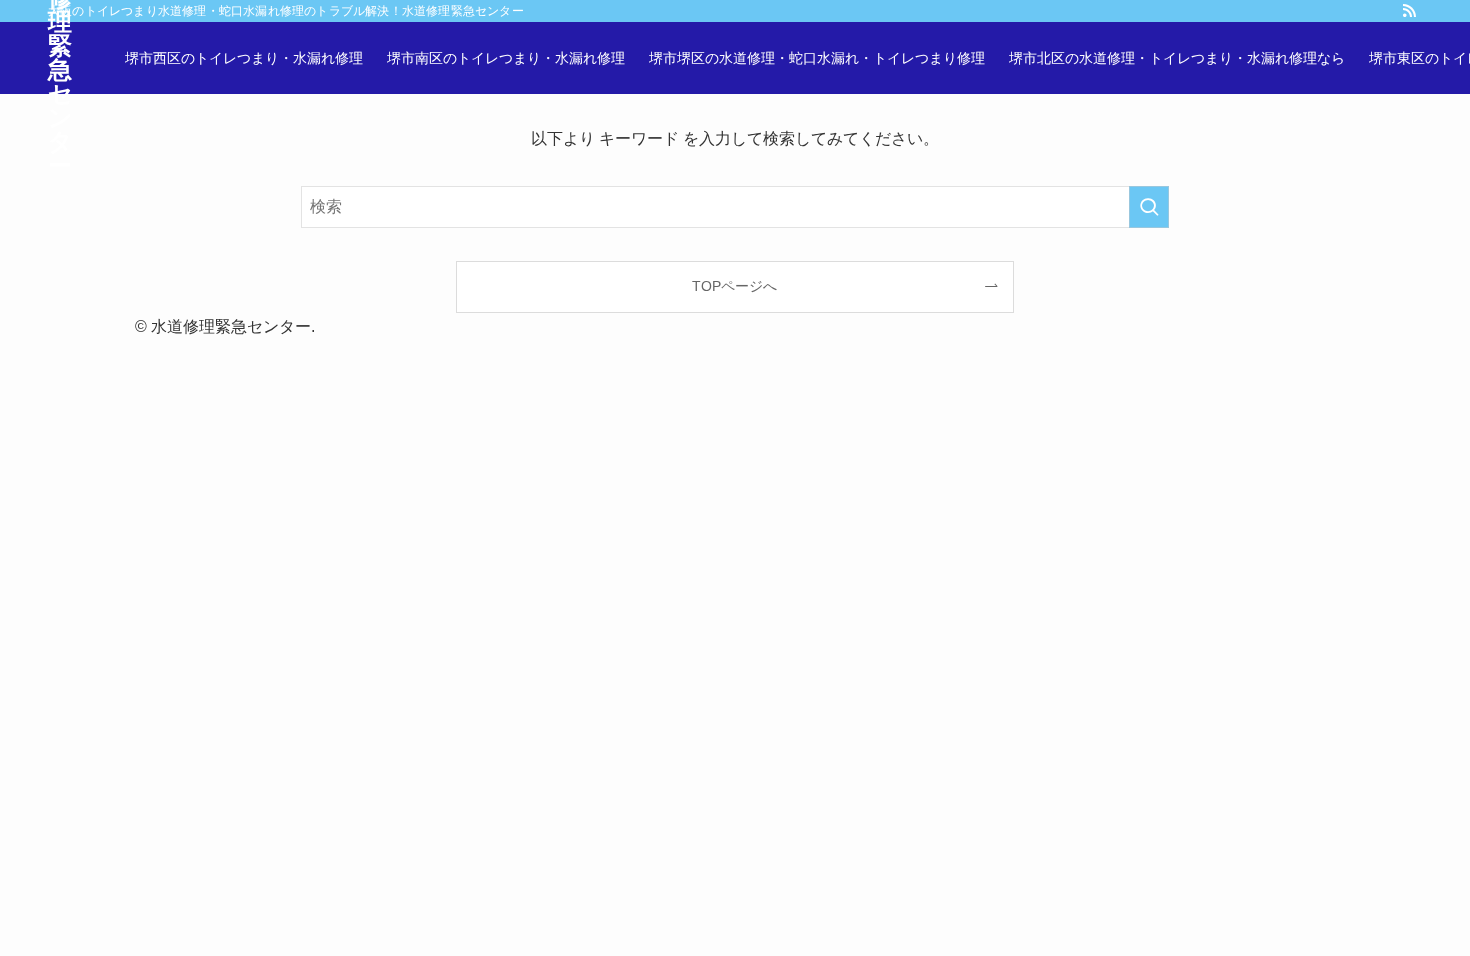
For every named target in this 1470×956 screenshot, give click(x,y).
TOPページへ (734, 286)
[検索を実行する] (1149, 207)
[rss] (1409, 11)
